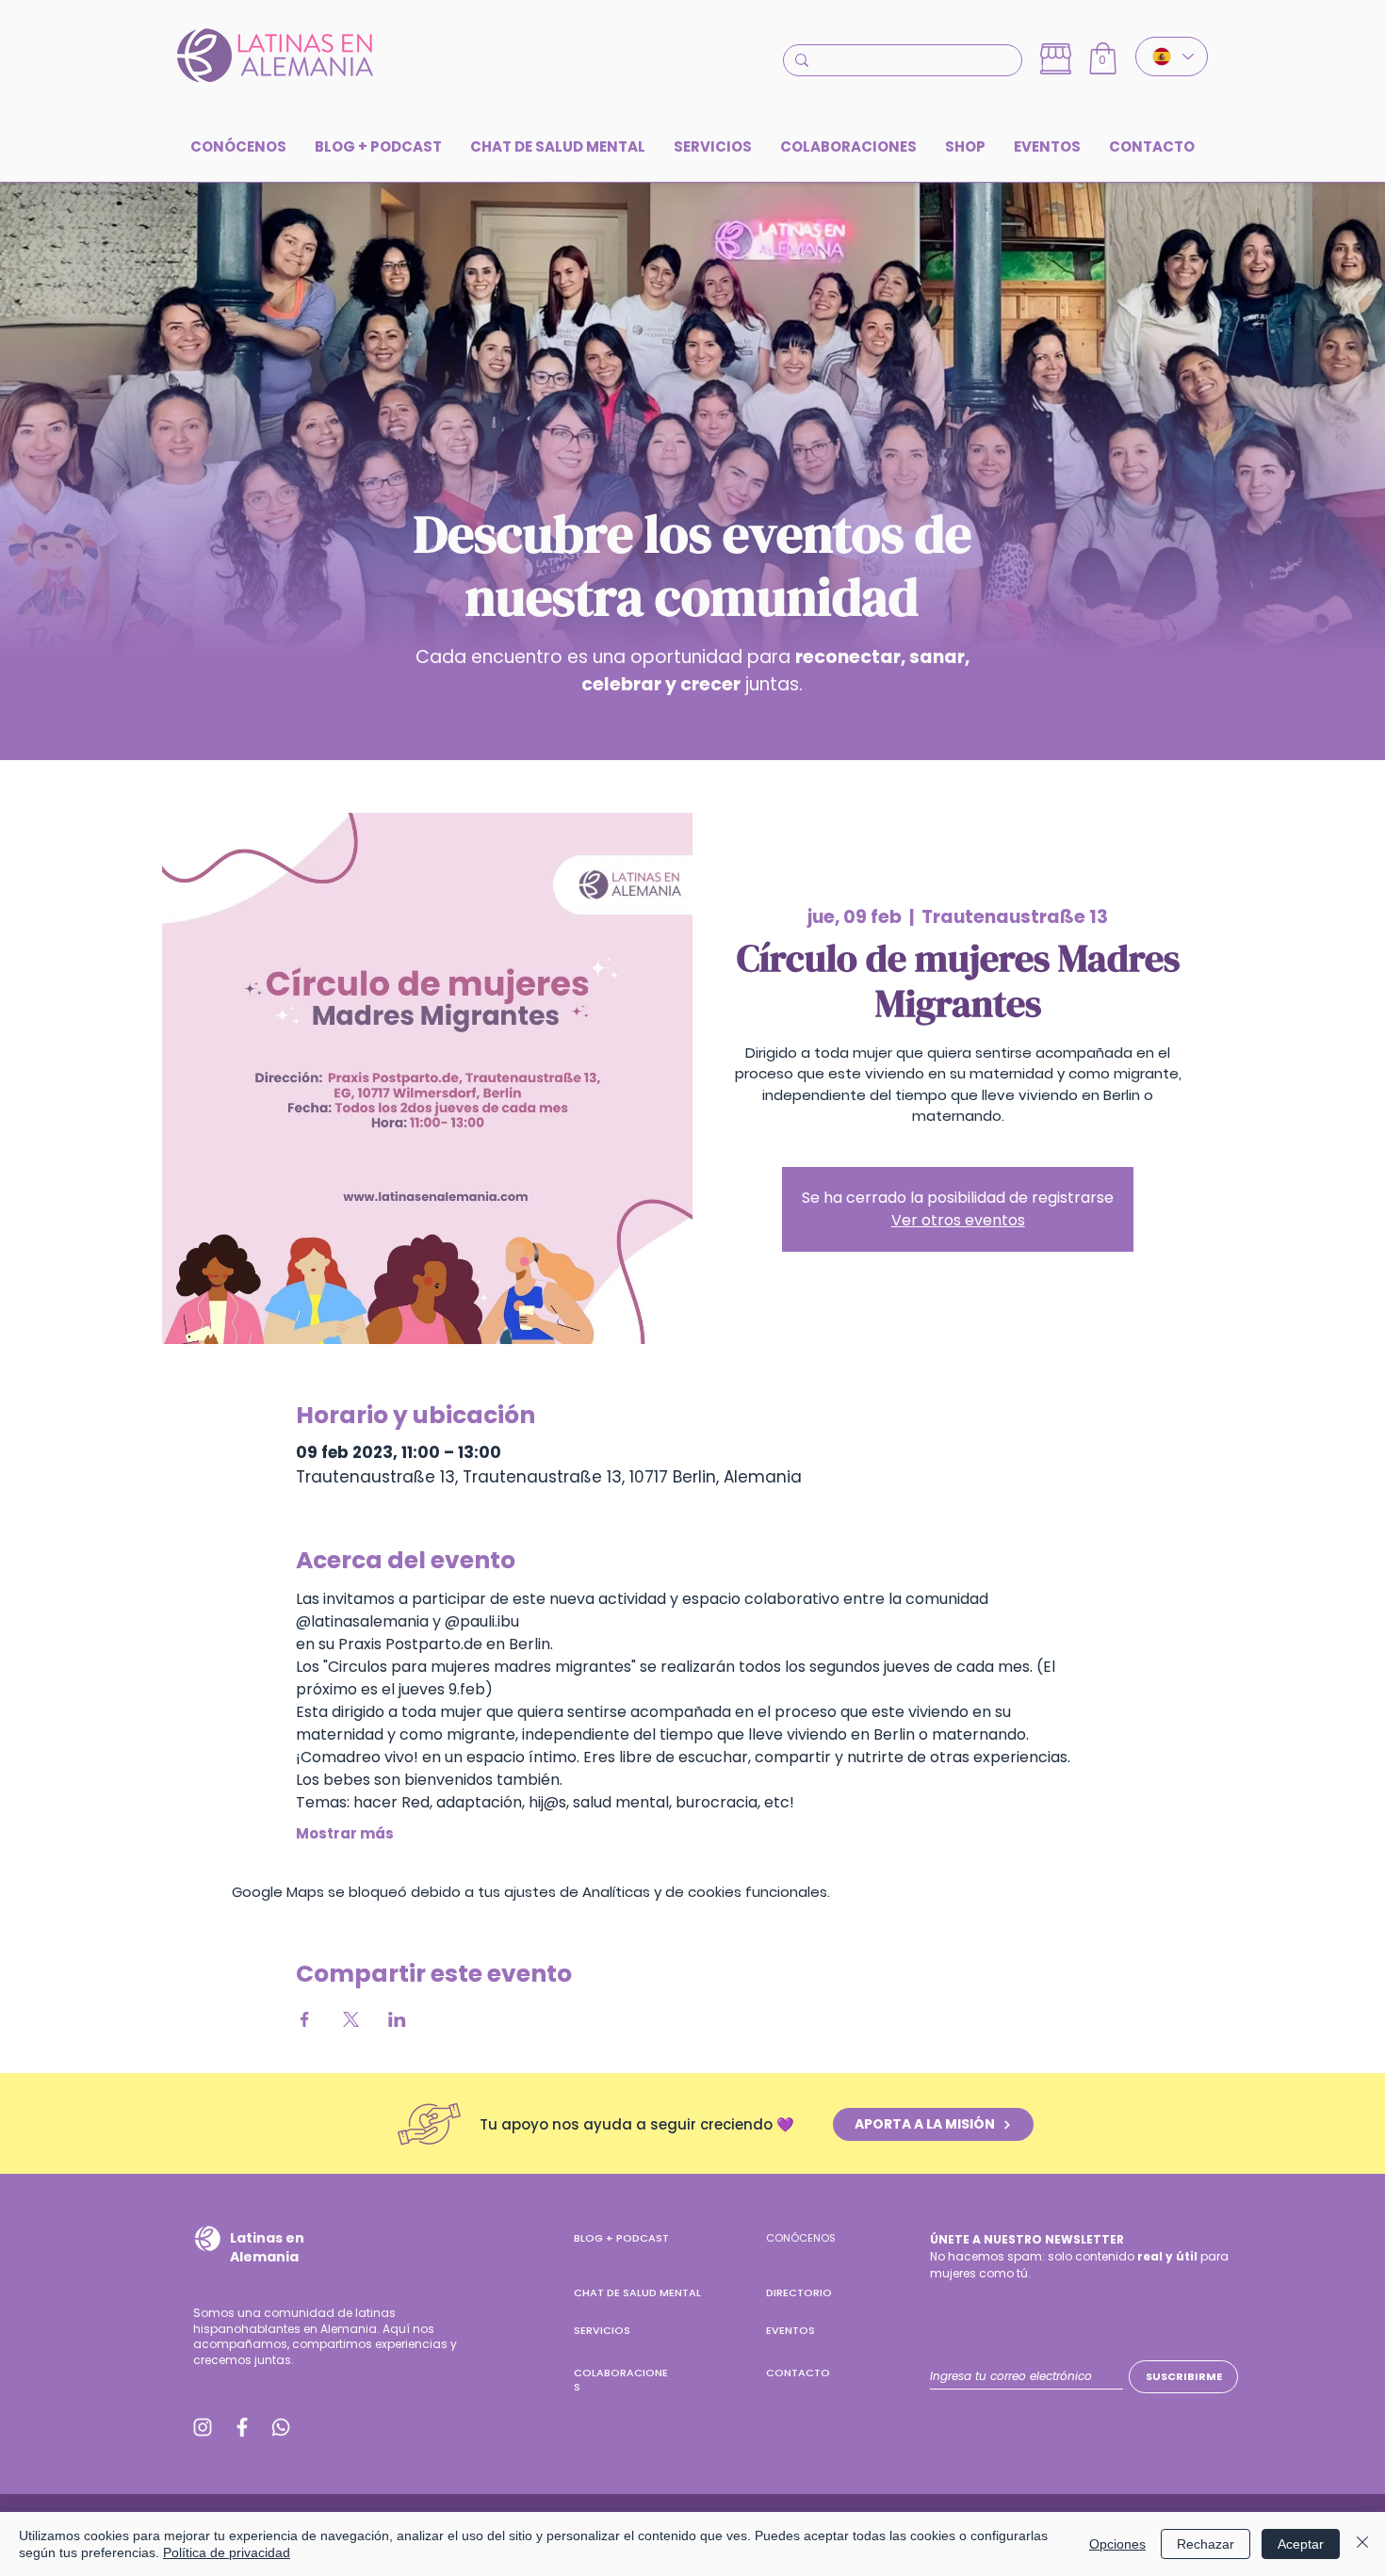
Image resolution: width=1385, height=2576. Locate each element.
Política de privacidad (227, 2552)
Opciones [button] (1117, 2544)
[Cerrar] (1362, 2544)
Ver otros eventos (958, 1220)
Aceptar (1301, 2544)
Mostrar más (345, 1834)
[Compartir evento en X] (351, 2019)
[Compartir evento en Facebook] (305, 2019)
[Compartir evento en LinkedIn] (397, 2019)
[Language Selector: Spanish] (1172, 57)
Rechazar (1206, 2544)
